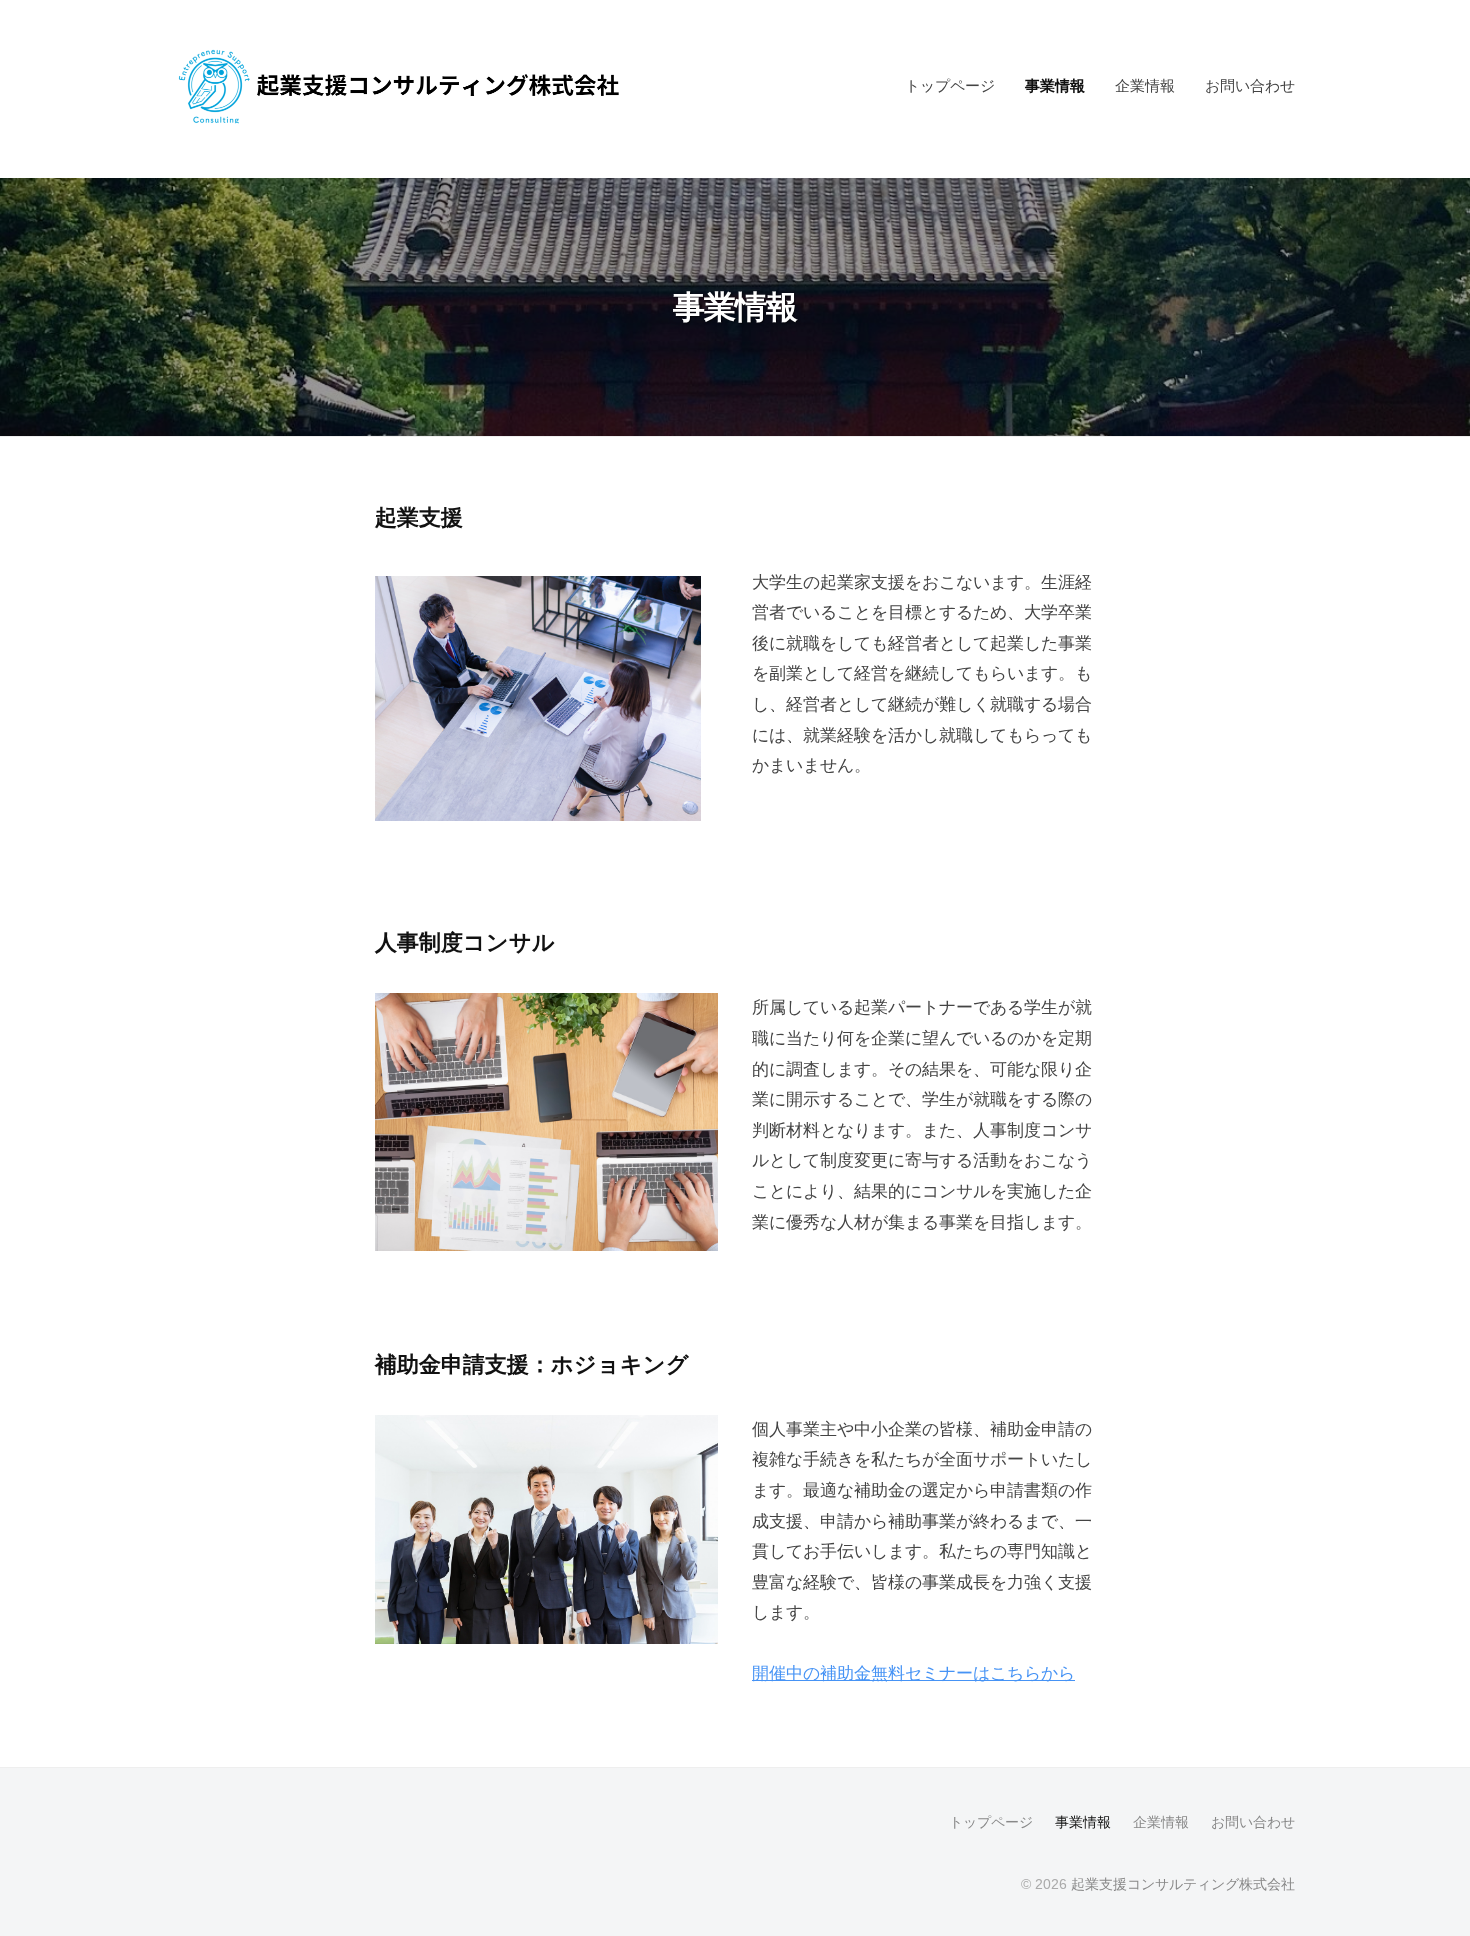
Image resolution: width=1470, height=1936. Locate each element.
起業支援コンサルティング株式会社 (1183, 1884)
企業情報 (1145, 85)
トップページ (950, 85)
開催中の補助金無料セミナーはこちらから (913, 1673)
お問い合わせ (1250, 85)
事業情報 (1055, 85)
